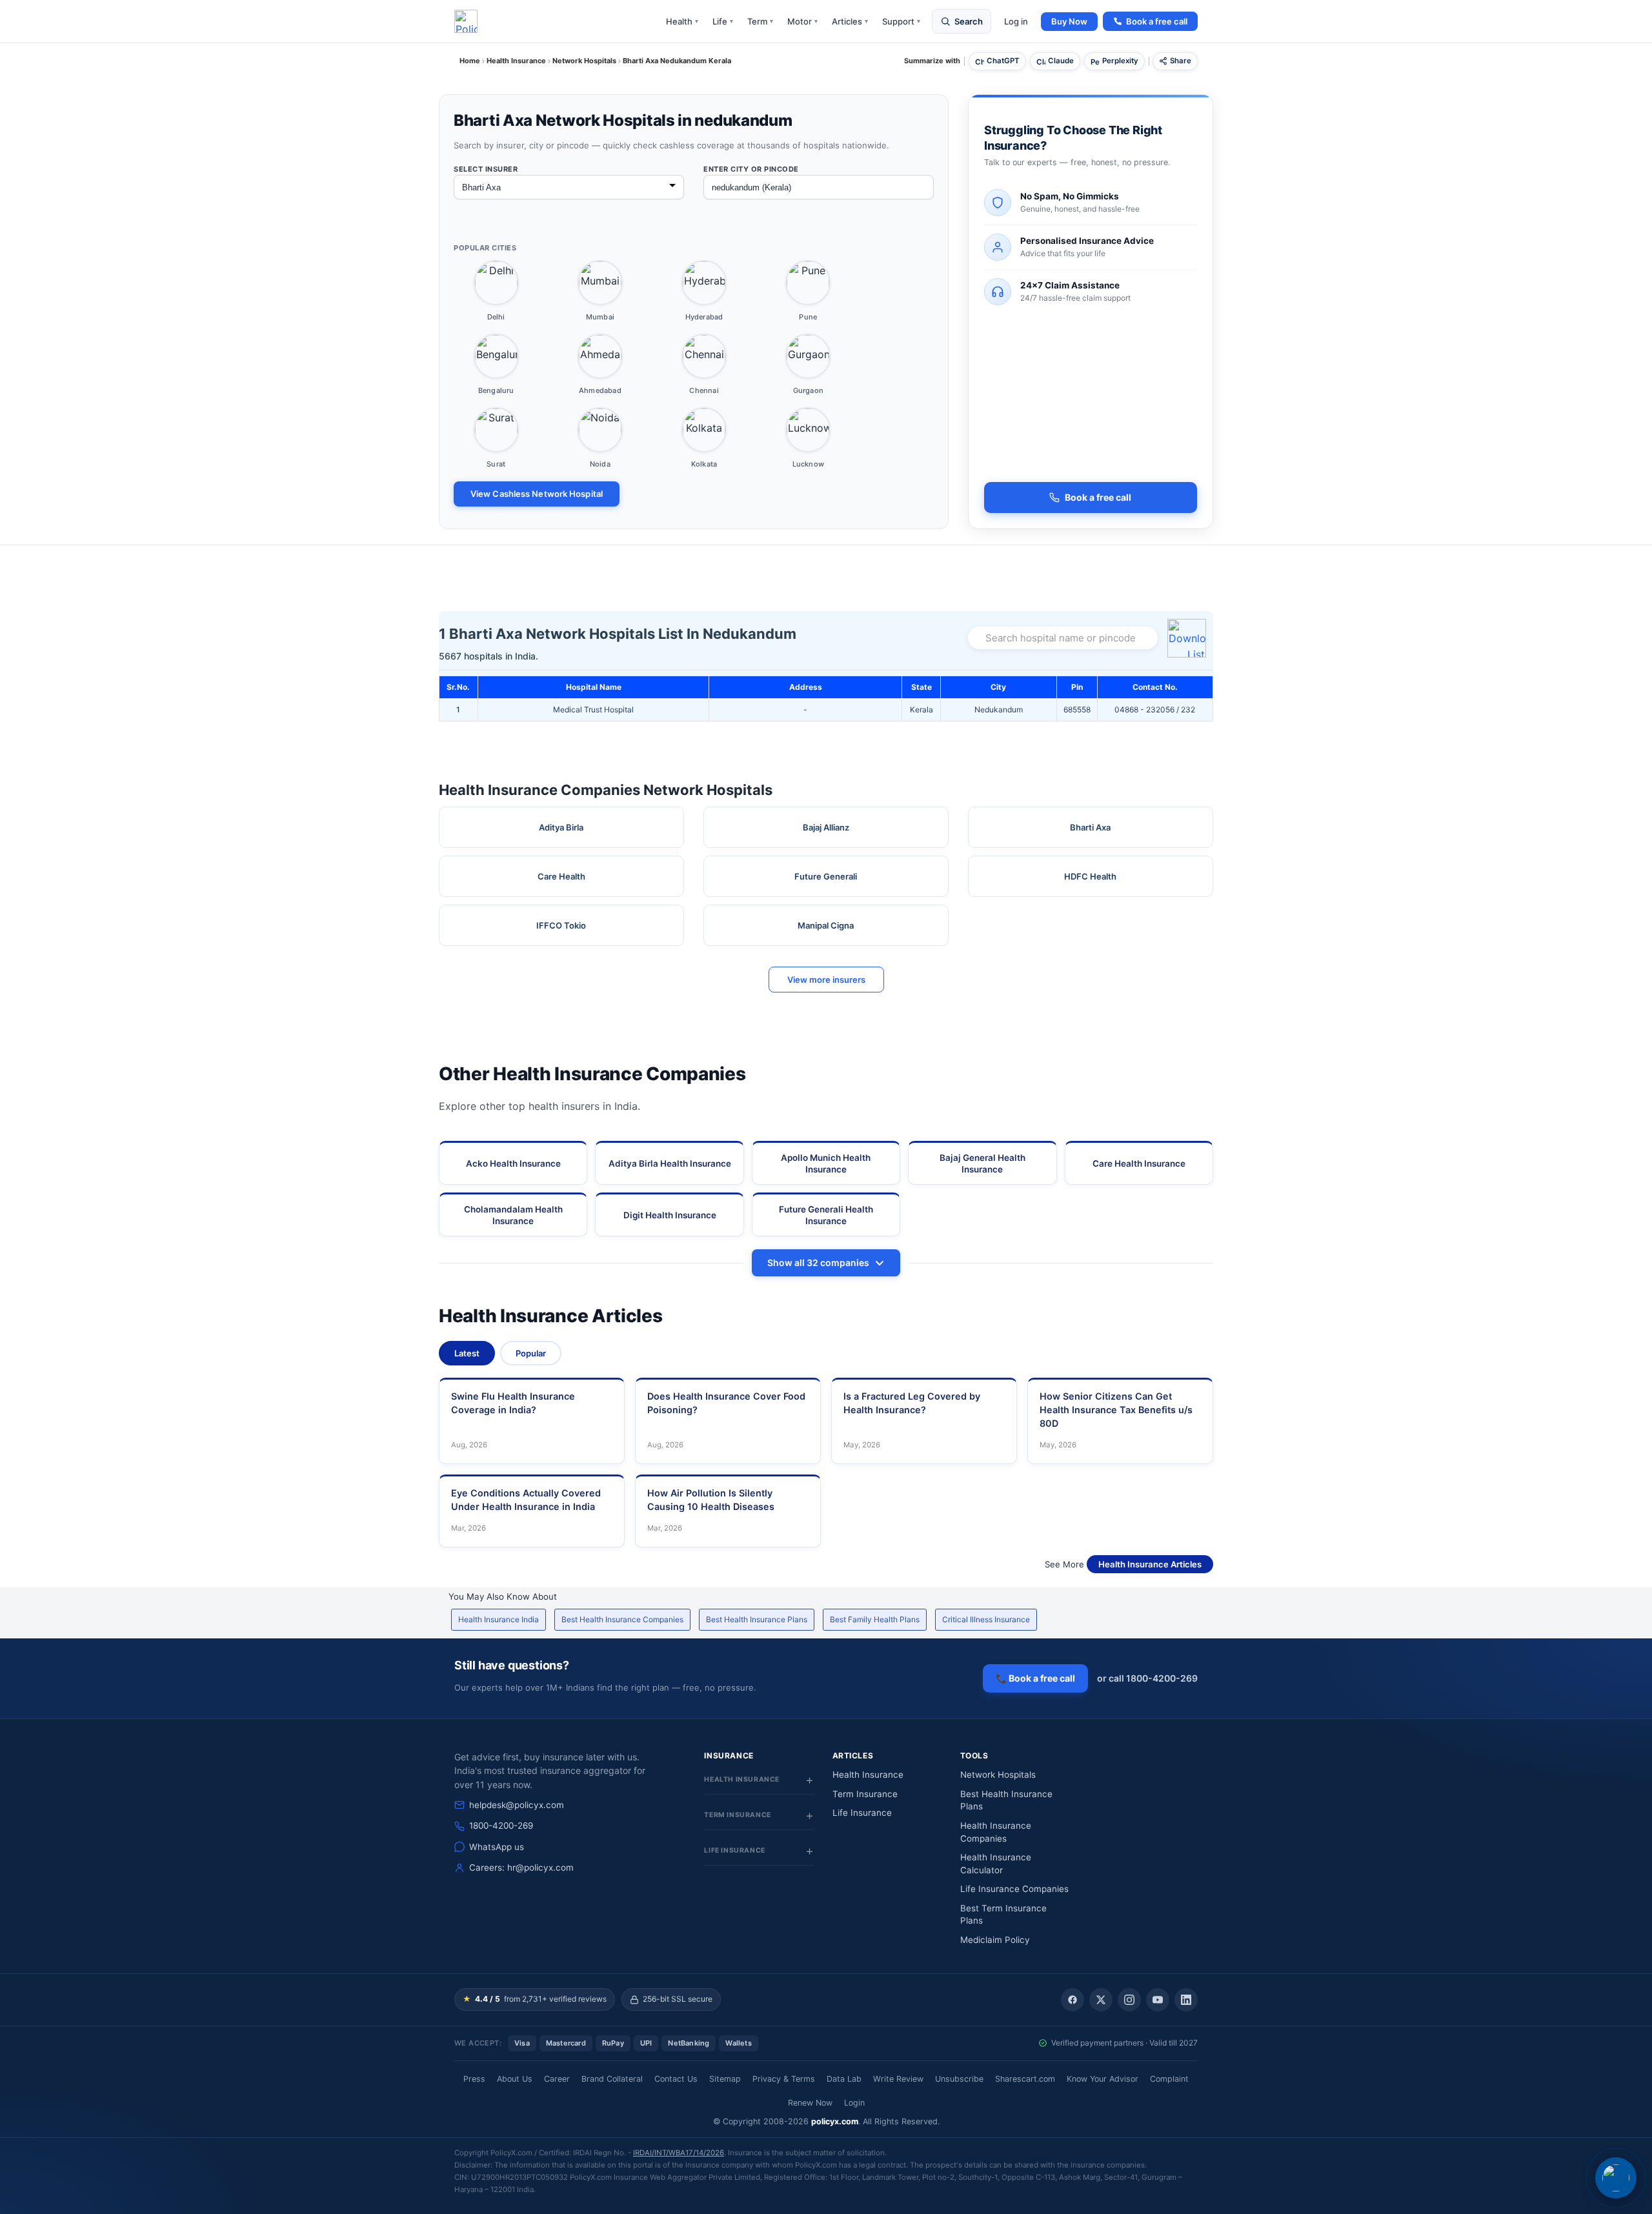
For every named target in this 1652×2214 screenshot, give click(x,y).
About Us (515, 2079)
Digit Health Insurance (670, 1215)
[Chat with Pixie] (1616, 2178)
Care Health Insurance (1139, 1163)
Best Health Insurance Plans (757, 1619)
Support (901, 21)
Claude (1061, 61)
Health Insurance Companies (996, 1832)
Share (1181, 61)
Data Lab (844, 2079)
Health (682, 21)
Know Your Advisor (1103, 2079)
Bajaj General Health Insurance (982, 1163)
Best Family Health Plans (875, 1619)
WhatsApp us (497, 1847)
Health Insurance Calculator (996, 1864)
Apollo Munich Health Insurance (826, 1163)
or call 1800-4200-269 (1147, 1678)
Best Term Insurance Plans (1003, 1915)
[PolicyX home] (466, 21)
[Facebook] (1073, 2000)
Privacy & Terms (784, 2079)
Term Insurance (865, 1794)
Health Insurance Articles (1150, 1564)
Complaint (1169, 2079)
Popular (531, 1353)
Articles (850, 21)
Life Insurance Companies (1014, 1889)
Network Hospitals (998, 1775)
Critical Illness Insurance (986, 1619)
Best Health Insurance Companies (622, 1619)
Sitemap (725, 2079)
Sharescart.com (1025, 2079)
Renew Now (810, 2103)
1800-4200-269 (501, 1826)
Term (760, 21)
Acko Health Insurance (513, 1163)
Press (474, 2079)
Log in (1016, 21)
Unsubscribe (959, 2079)
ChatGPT (1003, 61)
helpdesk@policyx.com (517, 1805)
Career (557, 2079)
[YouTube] (1158, 2000)
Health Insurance (868, 1775)
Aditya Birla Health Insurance (670, 1163)
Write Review (898, 2079)
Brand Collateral (612, 2079)
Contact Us (676, 2079)
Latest (467, 1353)
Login (854, 2103)
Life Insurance (862, 1813)
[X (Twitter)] (1101, 2000)
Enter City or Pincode (751, 169)
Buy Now (1069, 21)
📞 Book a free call (1035, 1678)
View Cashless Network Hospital (537, 494)
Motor (802, 21)
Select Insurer (486, 169)
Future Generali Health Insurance (826, 1215)
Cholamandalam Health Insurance (513, 1215)
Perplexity (1120, 61)
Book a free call (1157, 21)
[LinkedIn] (1186, 2000)
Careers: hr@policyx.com (521, 1867)
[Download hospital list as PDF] (1189, 638)
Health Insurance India (499, 1619)
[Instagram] (1129, 2000)
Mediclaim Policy (995, 1940)
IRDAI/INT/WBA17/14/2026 (679, 2153)
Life (723, 21)
